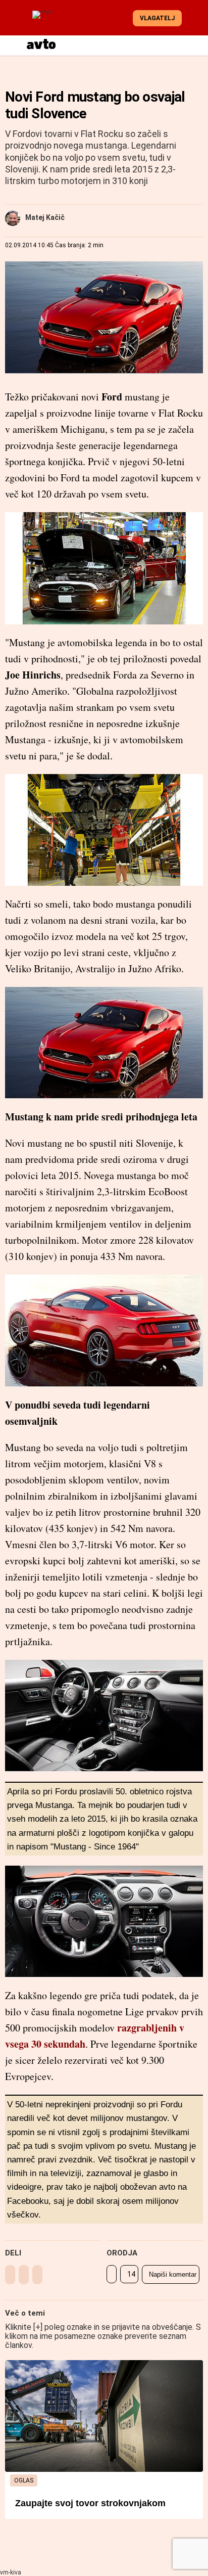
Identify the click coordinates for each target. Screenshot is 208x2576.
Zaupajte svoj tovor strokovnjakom (90, 2503)
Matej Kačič (45, 217)
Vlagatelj (157, 18)
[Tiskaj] (112, 2274)
